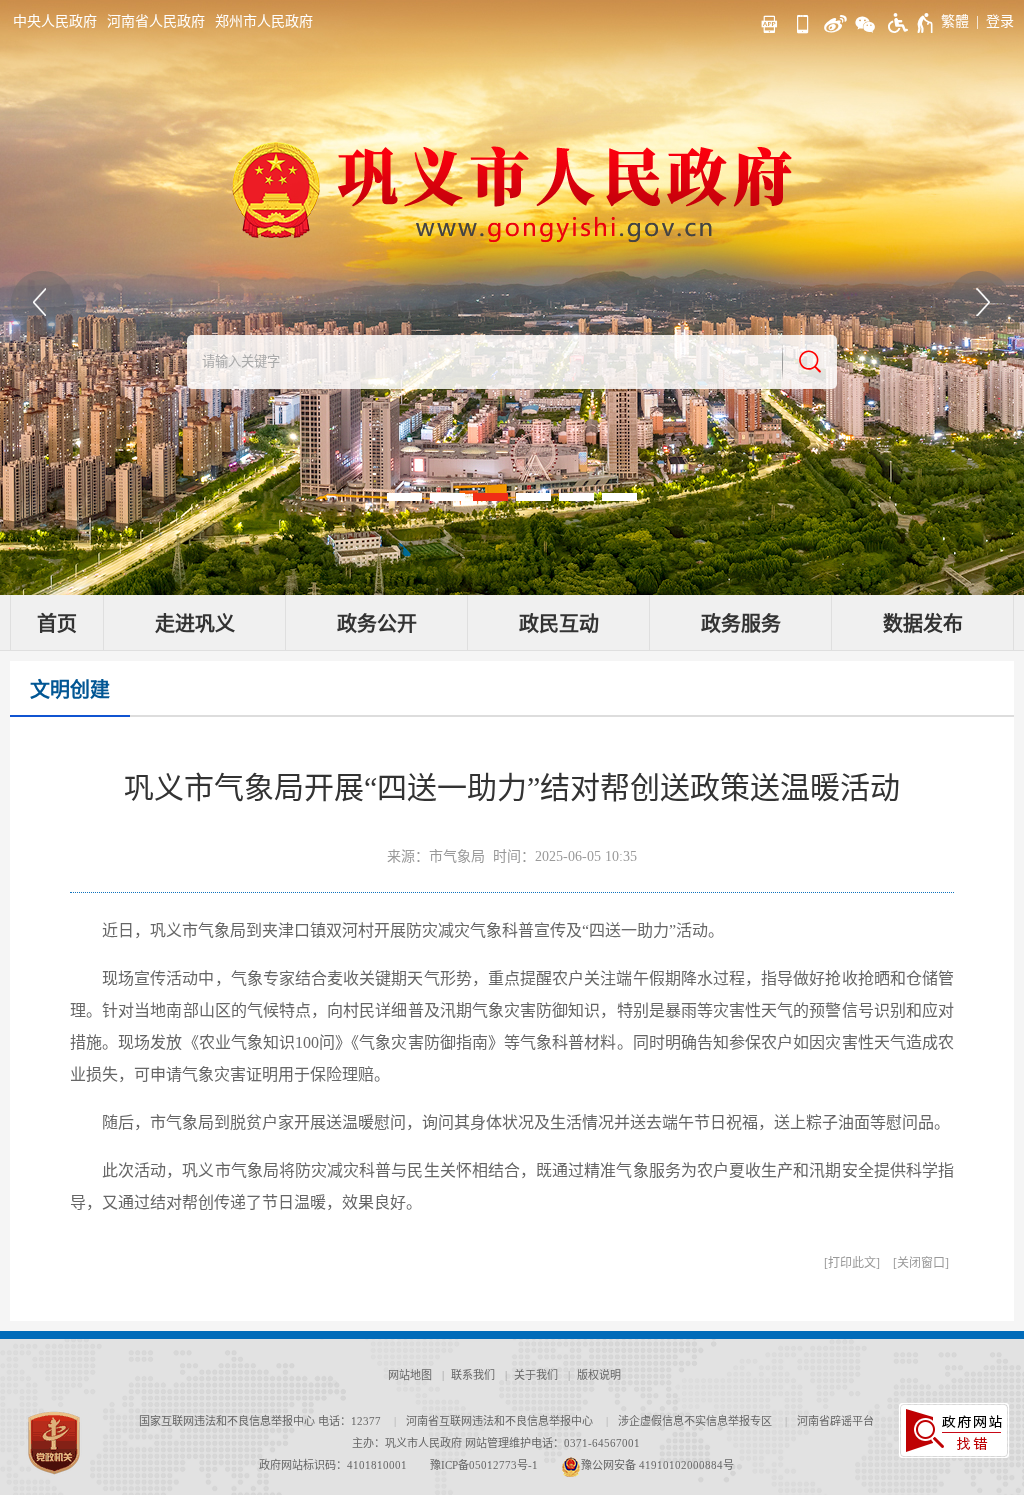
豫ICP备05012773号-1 (484, 1465)
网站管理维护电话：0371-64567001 (552, 1443)
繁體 (955, 21)
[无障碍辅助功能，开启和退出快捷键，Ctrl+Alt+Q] (911, 23)
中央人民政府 (55, 21)
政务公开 (377, 624)
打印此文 (852, 1263)
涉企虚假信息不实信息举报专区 (695, 1421)
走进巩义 (195, 624)
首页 (57, 624)
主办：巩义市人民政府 (407, 1443)
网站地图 (410, 1375)
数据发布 (923, 624)
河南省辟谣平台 (835, 1421)
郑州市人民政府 (264, 21)
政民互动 (559, 624)
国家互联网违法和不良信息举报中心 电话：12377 (260, 1421)
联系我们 (473, 1375)
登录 (1000, 21)
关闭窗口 (921, 1263)
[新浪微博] (833, 21)
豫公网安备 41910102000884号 (657, 1465)
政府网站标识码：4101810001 (333, 1465)
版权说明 (599, 1375)
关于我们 (536, 1375)
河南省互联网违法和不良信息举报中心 (499, 1421)
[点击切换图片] (43, 303)
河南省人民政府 (156, 21)
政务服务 (741, 624)
